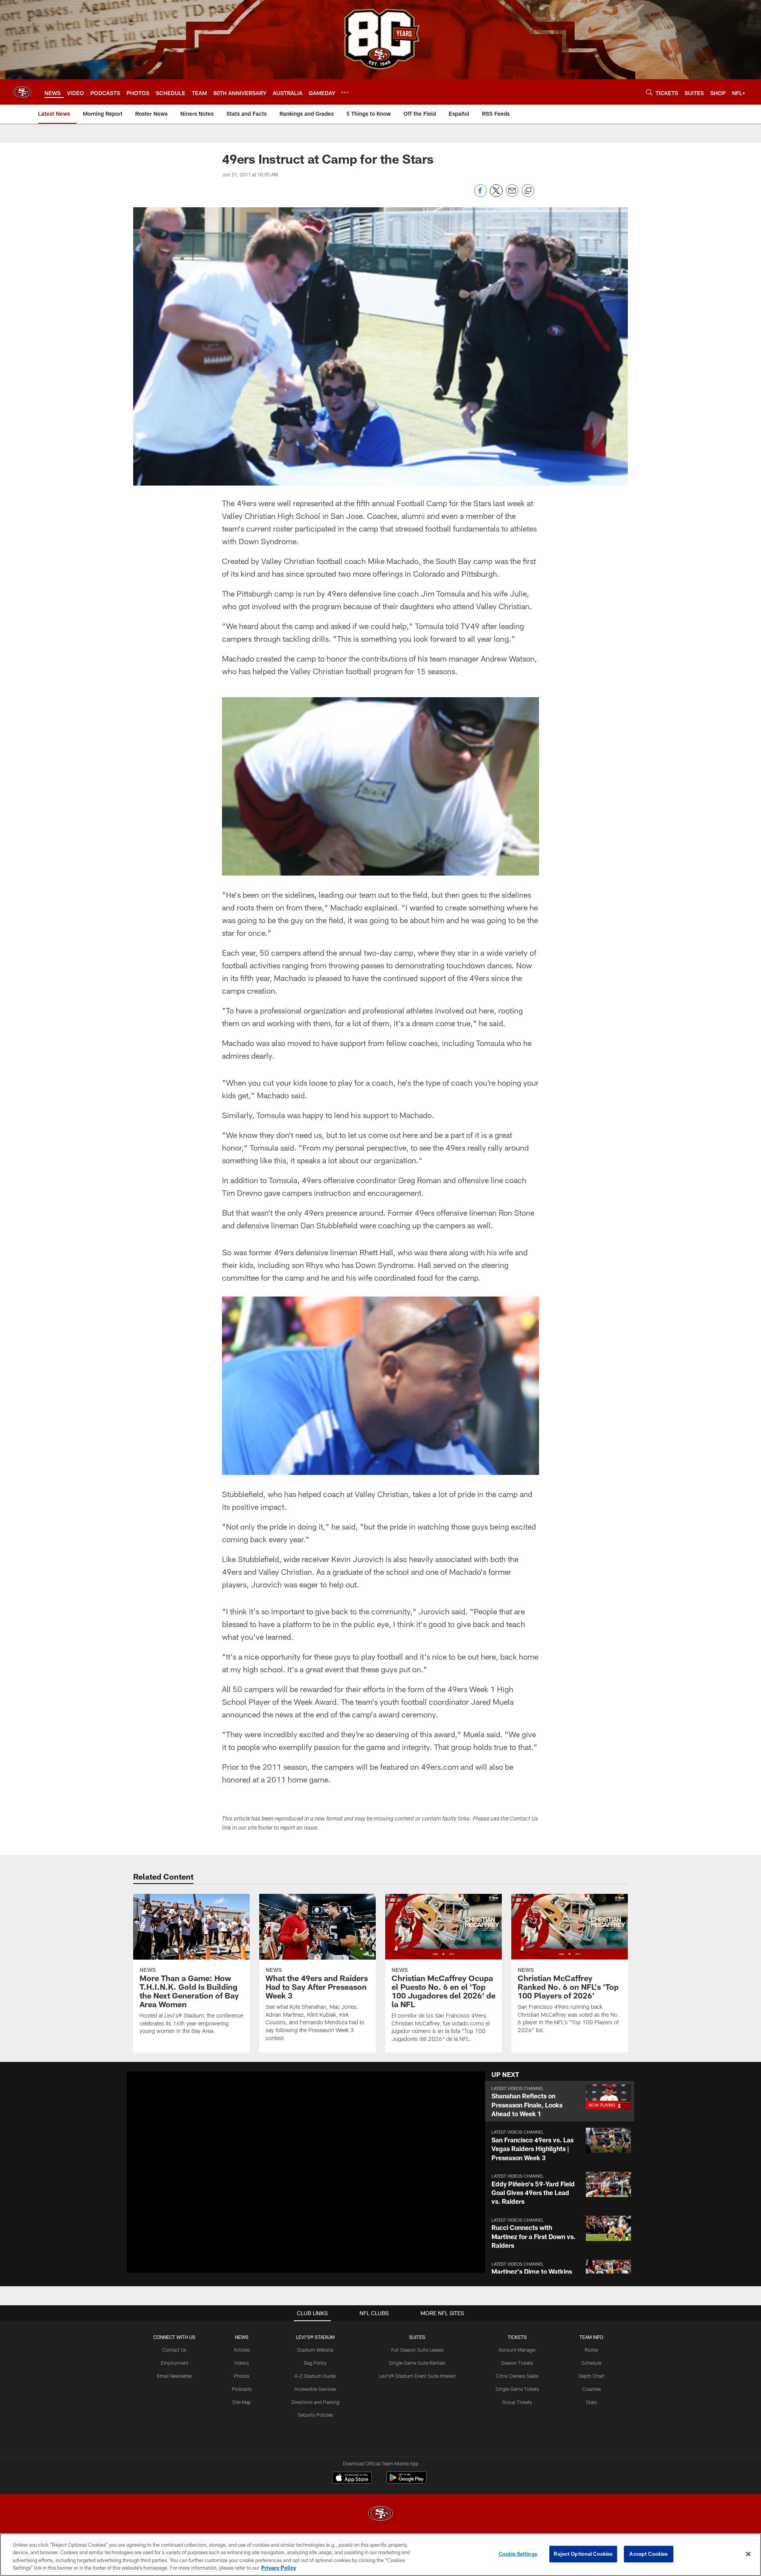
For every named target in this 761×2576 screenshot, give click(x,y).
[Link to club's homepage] (22, 92)
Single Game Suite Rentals (417, 2363)
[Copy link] (528, 191)
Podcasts (242, 2389)
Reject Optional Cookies (583, 2554)
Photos (242, 2376)
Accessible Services (315, 2389)
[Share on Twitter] (496, 195)
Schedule (591, 2363)
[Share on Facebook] (480, 195)
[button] (281, 2172)
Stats (591, 2402)
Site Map (242, 2402)
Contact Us (174, 2350)
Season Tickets (517, 2363)
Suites (417, 2337)
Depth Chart (592, 2376)
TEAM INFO (591, 2337)
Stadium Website (315, 2350)
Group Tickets (517, 2402)
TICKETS (517, 2337)
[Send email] (512, 195)
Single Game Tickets (517, 2389)
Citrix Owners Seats (517, 2376)
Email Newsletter (175, 2376)
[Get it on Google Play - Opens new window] (406, 2481)
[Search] (649, 92)
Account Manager (517, 2350)
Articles (242, 2350)
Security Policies (315, 2415)
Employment (175, 2363)
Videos (242, 2363)
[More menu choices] (345, 92)
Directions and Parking (315, 2402)
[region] (380, 2555)
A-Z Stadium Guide (315, 2376)
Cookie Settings (518, 2554)
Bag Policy (315, 2363)
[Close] (748, 2554)
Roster (592, 2350)
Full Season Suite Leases (417, 2350)
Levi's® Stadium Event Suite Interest (417, 2376)
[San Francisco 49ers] (380, 2514)
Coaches (592, 2389)
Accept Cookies (649, 2554)
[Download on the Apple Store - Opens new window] (352, 2478)
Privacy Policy (279, 2568)
